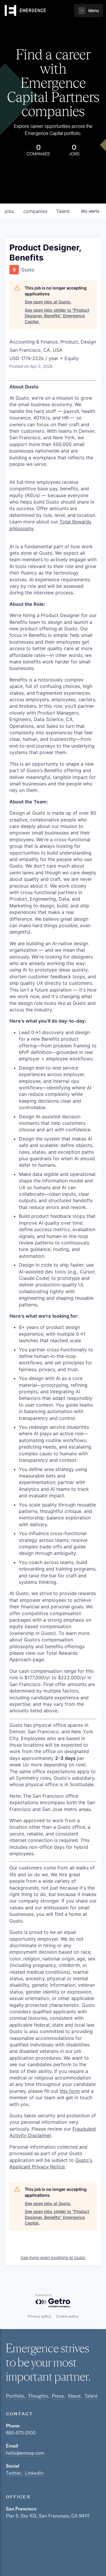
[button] (89, 11)
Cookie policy (67, 2316)
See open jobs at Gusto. (48, 302)
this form (70, 2091)
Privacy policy (39, 2316)
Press (58, 2396)
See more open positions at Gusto (53, 2257)
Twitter (14, 2473)
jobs (9, 211)
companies (35, 211)
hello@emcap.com (25, 2453)
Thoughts (38, 2396)
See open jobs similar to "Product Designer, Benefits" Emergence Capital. (57, 316)
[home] (25, 11)
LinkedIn (34, 2473)
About (74, 2396)
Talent (91, 2396)
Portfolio (15, 2396)
